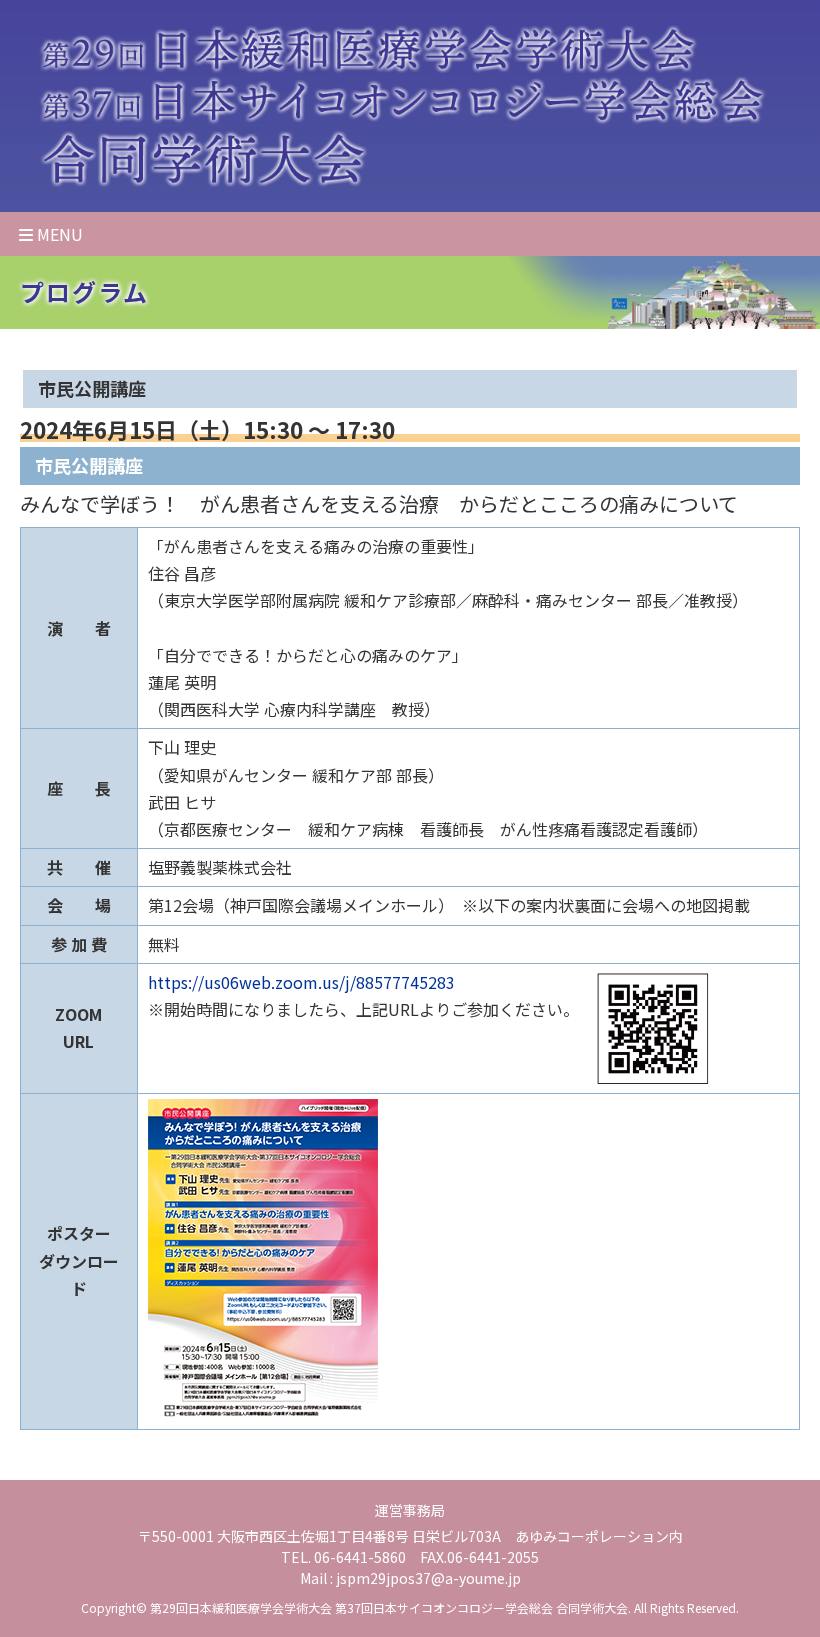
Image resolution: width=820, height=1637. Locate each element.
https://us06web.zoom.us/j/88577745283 (301, 982)
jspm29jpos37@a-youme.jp (428, 1578)
